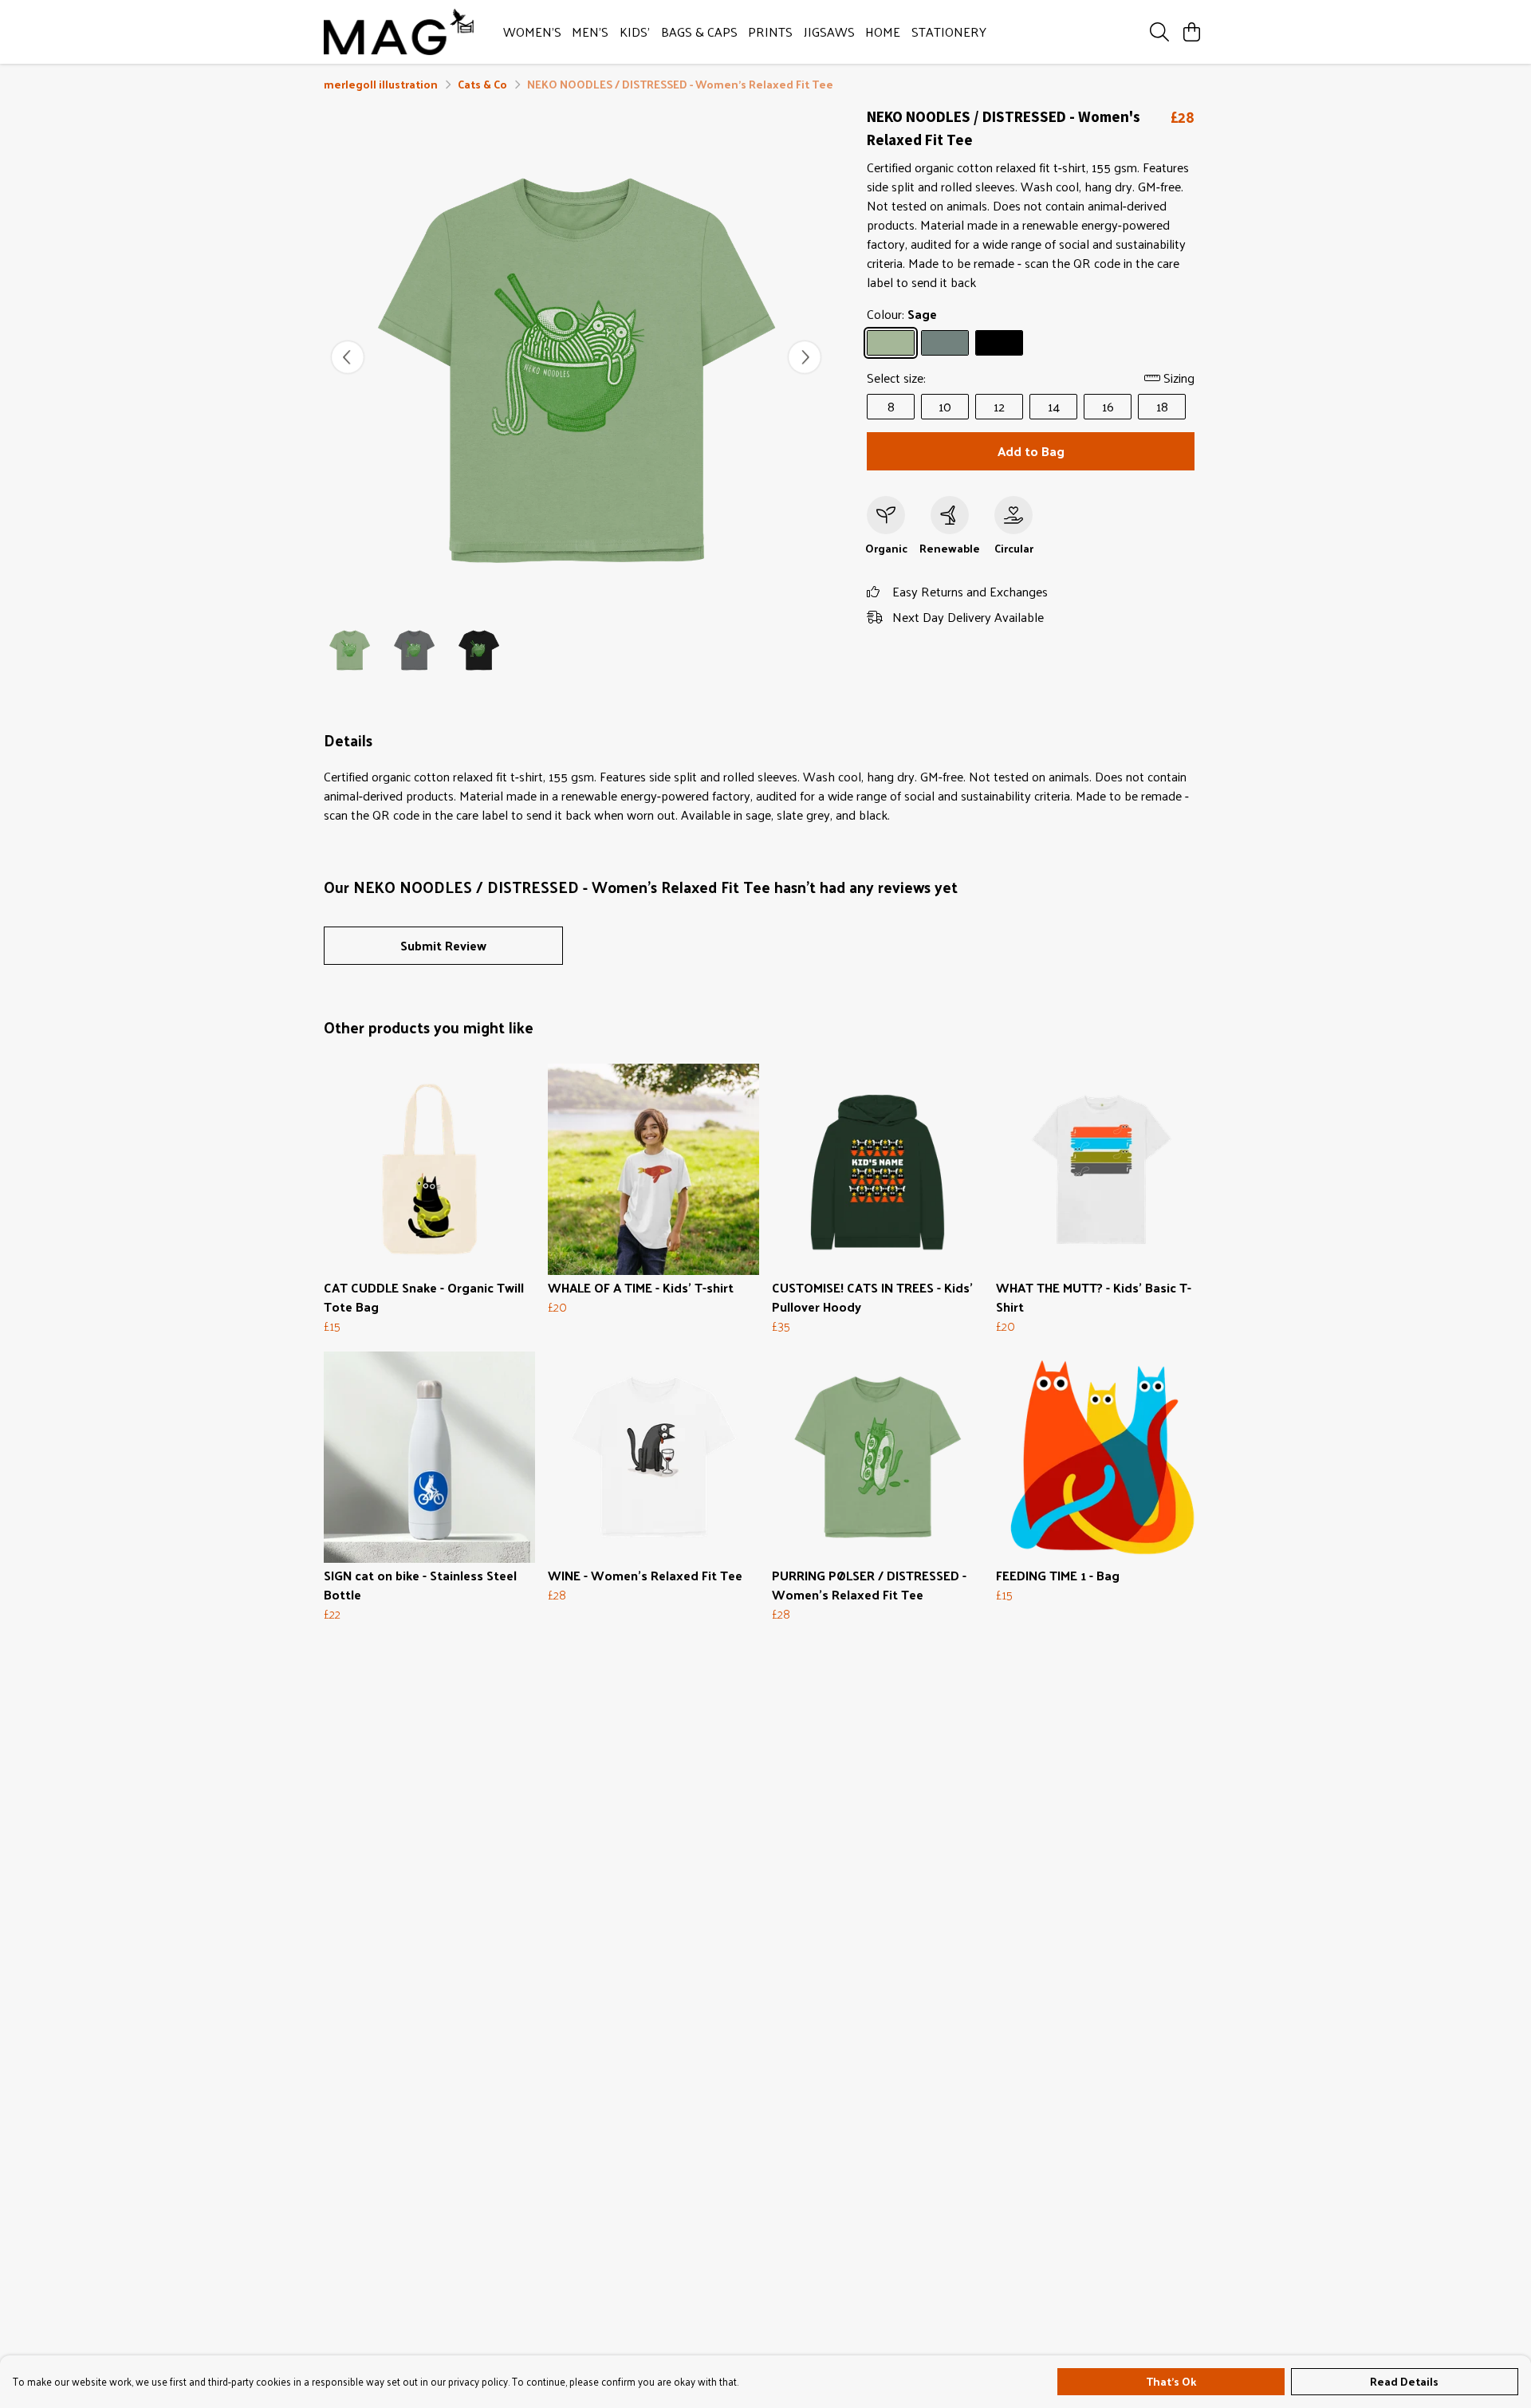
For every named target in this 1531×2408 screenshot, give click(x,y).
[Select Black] (999, 343)
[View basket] (1191, 32)
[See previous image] (348, 357)
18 (1162, 406)
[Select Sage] (891, 343)
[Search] (1159, 32)
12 (999, 406)
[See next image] (805, 357)
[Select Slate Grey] (945, 343)
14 (1054, 406)
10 (945, 406)
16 (1108, 406)
